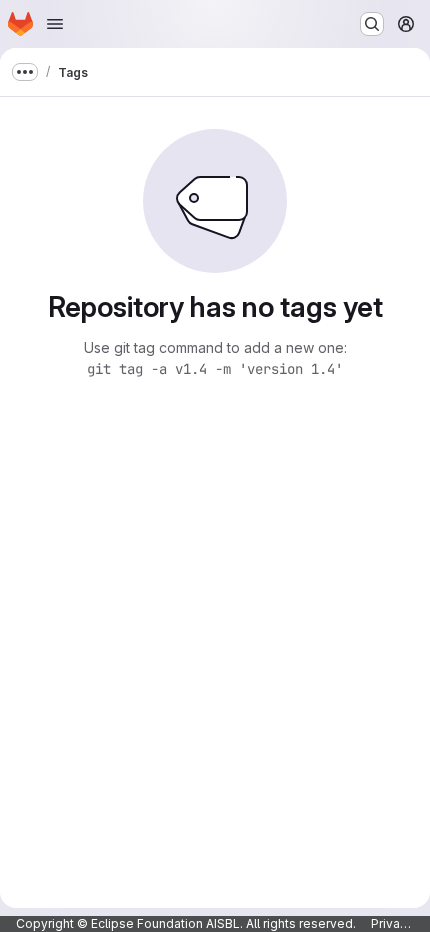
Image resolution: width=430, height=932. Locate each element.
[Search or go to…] (372, 24)
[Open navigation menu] (55, 24)
